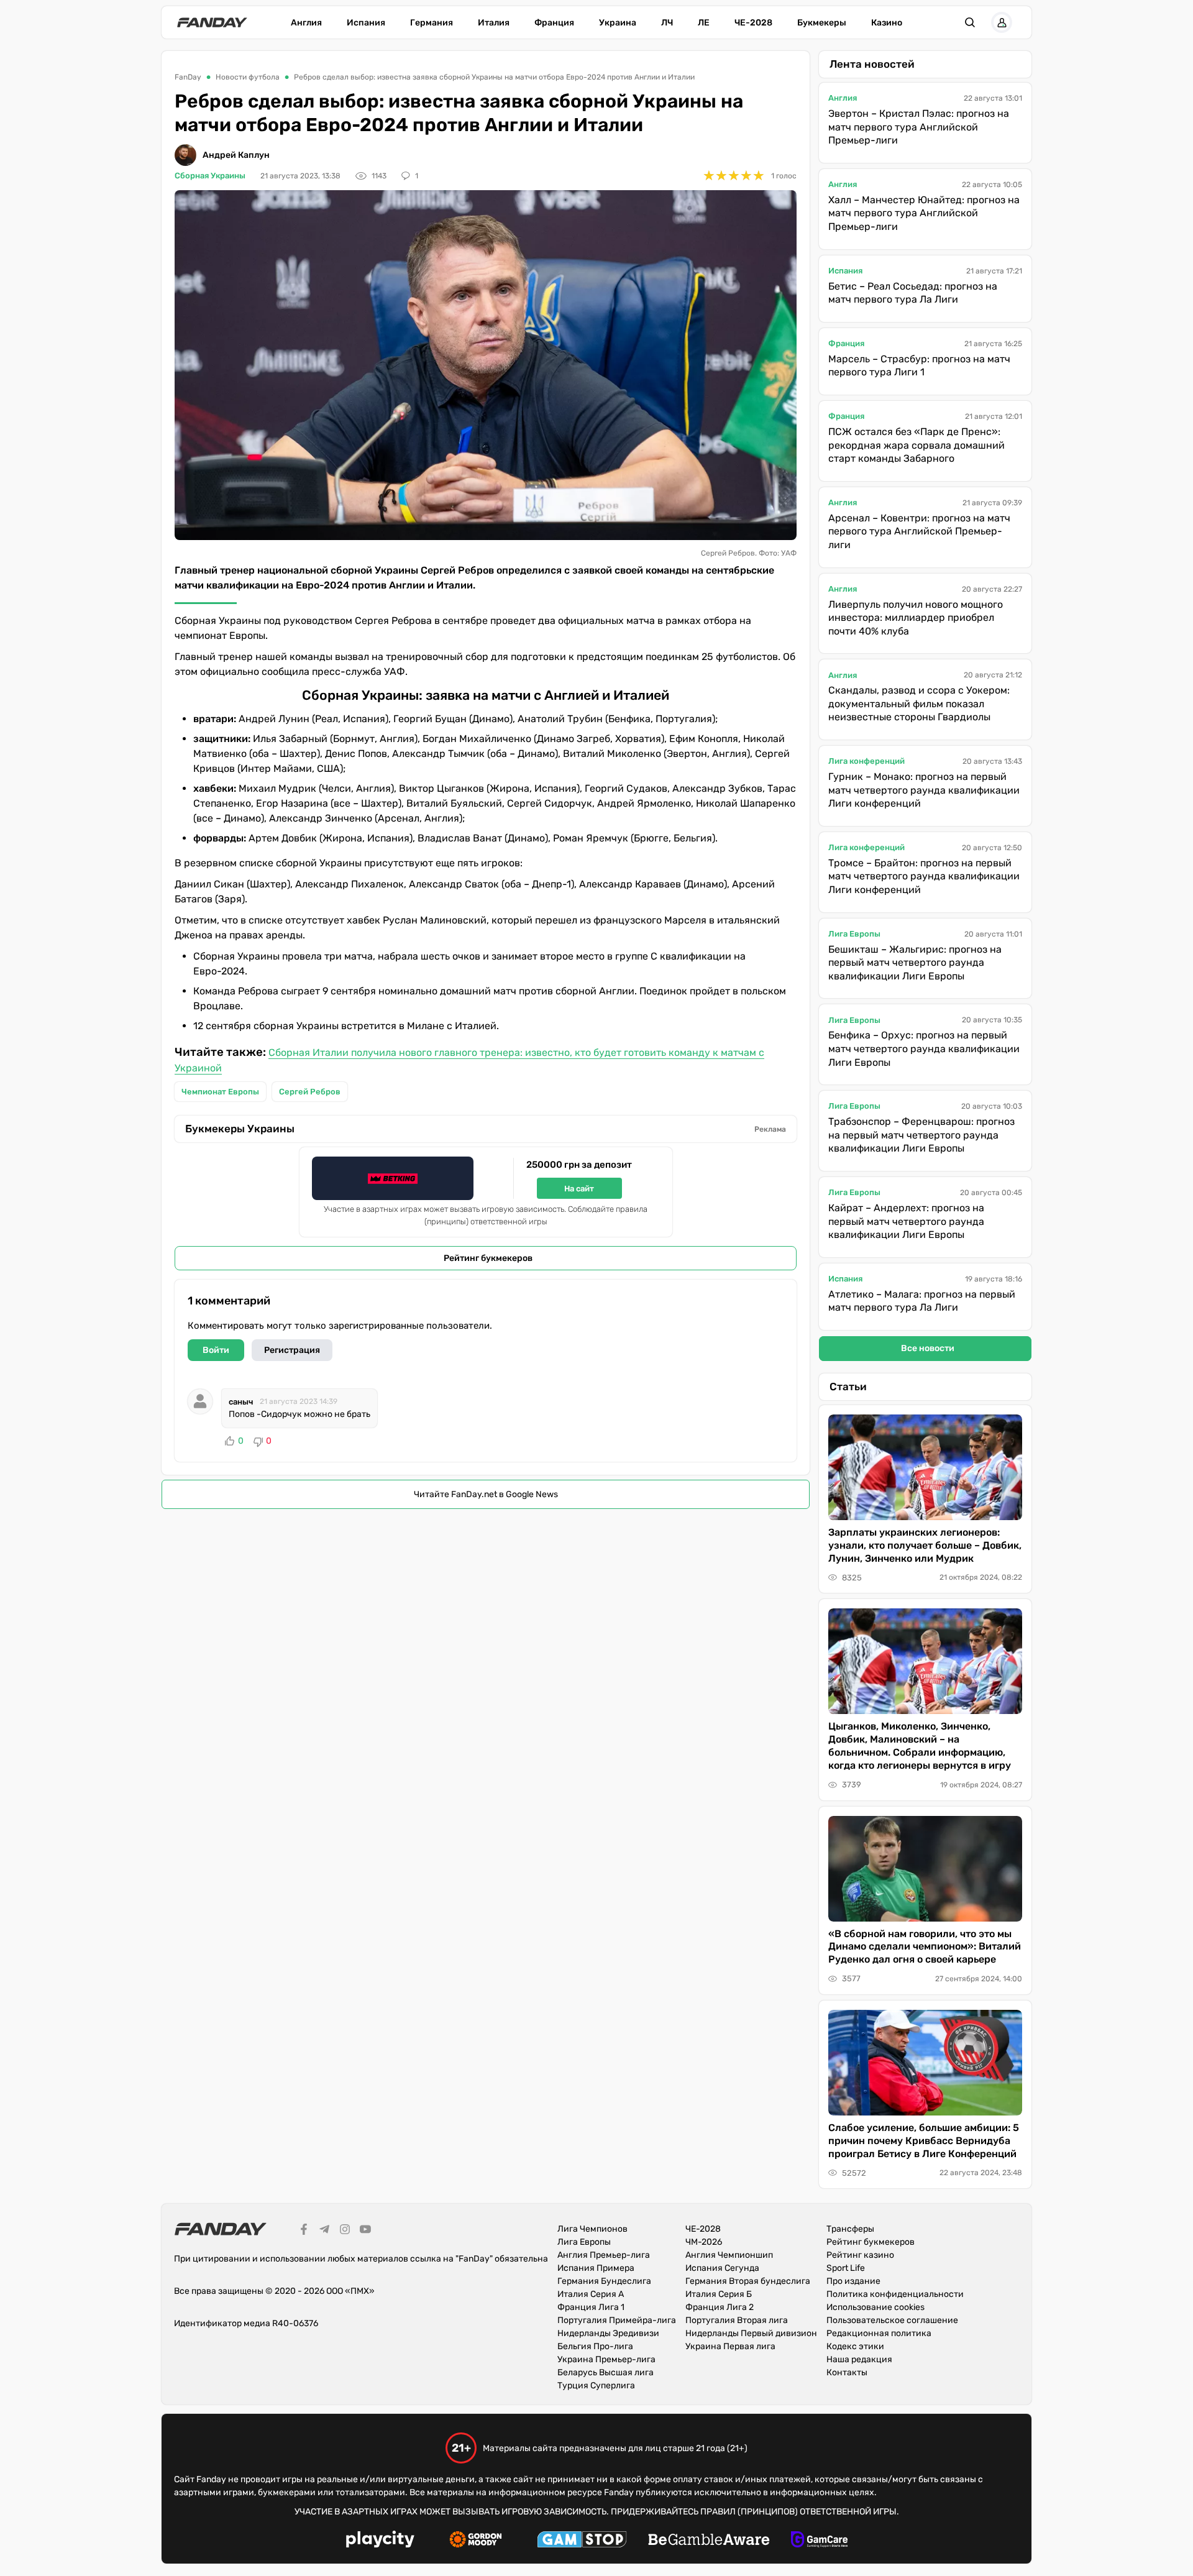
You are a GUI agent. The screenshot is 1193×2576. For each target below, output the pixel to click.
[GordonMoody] (476, 2541)
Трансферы (850, 2229)
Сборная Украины (210, 176)
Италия (494, 23)
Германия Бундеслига (604, 2281)
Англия (306, 23)
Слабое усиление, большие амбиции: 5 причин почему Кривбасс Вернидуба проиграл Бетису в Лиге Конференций (924, 2141)
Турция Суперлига (596, 2386)
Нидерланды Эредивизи (608, 2333)
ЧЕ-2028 (753, 23)
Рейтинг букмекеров (488, 1258)
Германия (432, 23)
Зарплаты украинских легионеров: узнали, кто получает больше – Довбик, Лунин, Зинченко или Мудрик (925, 1545)
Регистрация (292, 1350)
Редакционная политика (879, 2333)
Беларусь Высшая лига (606, 2372)
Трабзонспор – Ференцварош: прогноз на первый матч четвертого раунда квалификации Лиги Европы (921, 1135)
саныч (241, 1402)
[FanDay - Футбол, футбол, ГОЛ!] (212, 22)
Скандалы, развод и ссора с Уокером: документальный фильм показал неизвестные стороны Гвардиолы (919, 704)
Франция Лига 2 (720, 2307)
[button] (970, 22)
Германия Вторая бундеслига (748, 2281)
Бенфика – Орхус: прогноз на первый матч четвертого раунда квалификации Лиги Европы (924, 1048)
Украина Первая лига (730, 2346)
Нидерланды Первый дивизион (751, 2333)
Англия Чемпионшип (729, 2255)
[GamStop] (582, 2541)
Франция (554, 23)
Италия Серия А (591, 2294)
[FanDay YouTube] (365, 2231)
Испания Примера (596, 2268)
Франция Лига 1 (591, 2307)
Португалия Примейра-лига (617, 2320)
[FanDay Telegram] (324, 2231)
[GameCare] (819, 2541)
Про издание (853, 2281)
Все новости (928, 1348)
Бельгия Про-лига (595, 2346)
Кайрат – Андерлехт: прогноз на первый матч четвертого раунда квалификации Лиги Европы (906, 1221)
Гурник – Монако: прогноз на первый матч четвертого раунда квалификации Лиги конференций (924, 790)
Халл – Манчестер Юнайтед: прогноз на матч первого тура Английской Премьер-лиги (924, 213)
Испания (366, 23)
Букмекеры (822, 23)
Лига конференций (866, 761)
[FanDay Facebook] (304, 2231)
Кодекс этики (855, 2346)
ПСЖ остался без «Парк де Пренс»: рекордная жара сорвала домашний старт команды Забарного (916, 445)
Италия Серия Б (719, 2294)
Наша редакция (859, 2359)
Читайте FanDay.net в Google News (486, 1494)
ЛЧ (667, 23)
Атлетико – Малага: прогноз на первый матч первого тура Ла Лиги (922, 1301)
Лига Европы (854, 934)
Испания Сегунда (722, 2268)
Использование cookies (875, 2307)
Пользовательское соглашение (892, 2320)
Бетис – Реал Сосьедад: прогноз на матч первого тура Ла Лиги (913, 293)
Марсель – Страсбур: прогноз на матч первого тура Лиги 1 (919, 366)
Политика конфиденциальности (895, 2294)
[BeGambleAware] (709, 2541)
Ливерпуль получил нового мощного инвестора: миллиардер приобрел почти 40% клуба (916, 618)
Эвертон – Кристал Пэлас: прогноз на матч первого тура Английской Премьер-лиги (919, 127)
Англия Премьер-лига (604, 2255)
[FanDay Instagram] (345, 2231)
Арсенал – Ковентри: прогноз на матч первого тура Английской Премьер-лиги (919, 531)
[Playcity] (380, 2541)
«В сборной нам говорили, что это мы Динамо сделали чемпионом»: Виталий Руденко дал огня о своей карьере (925, 1947)
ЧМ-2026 (704, 2242)
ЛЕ (704, 23)
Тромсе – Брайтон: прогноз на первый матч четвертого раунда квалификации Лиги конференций (924, 876)
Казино (887, 23)
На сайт (579, 1189)
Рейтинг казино (860, 2255)
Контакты (847, 2372)
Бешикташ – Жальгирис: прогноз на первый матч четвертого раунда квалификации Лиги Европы (915, 963)
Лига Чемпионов (592, 2229)
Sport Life (846, 2268)
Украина (618, 23)
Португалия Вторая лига (737, 2320)
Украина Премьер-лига (606, 2359)
